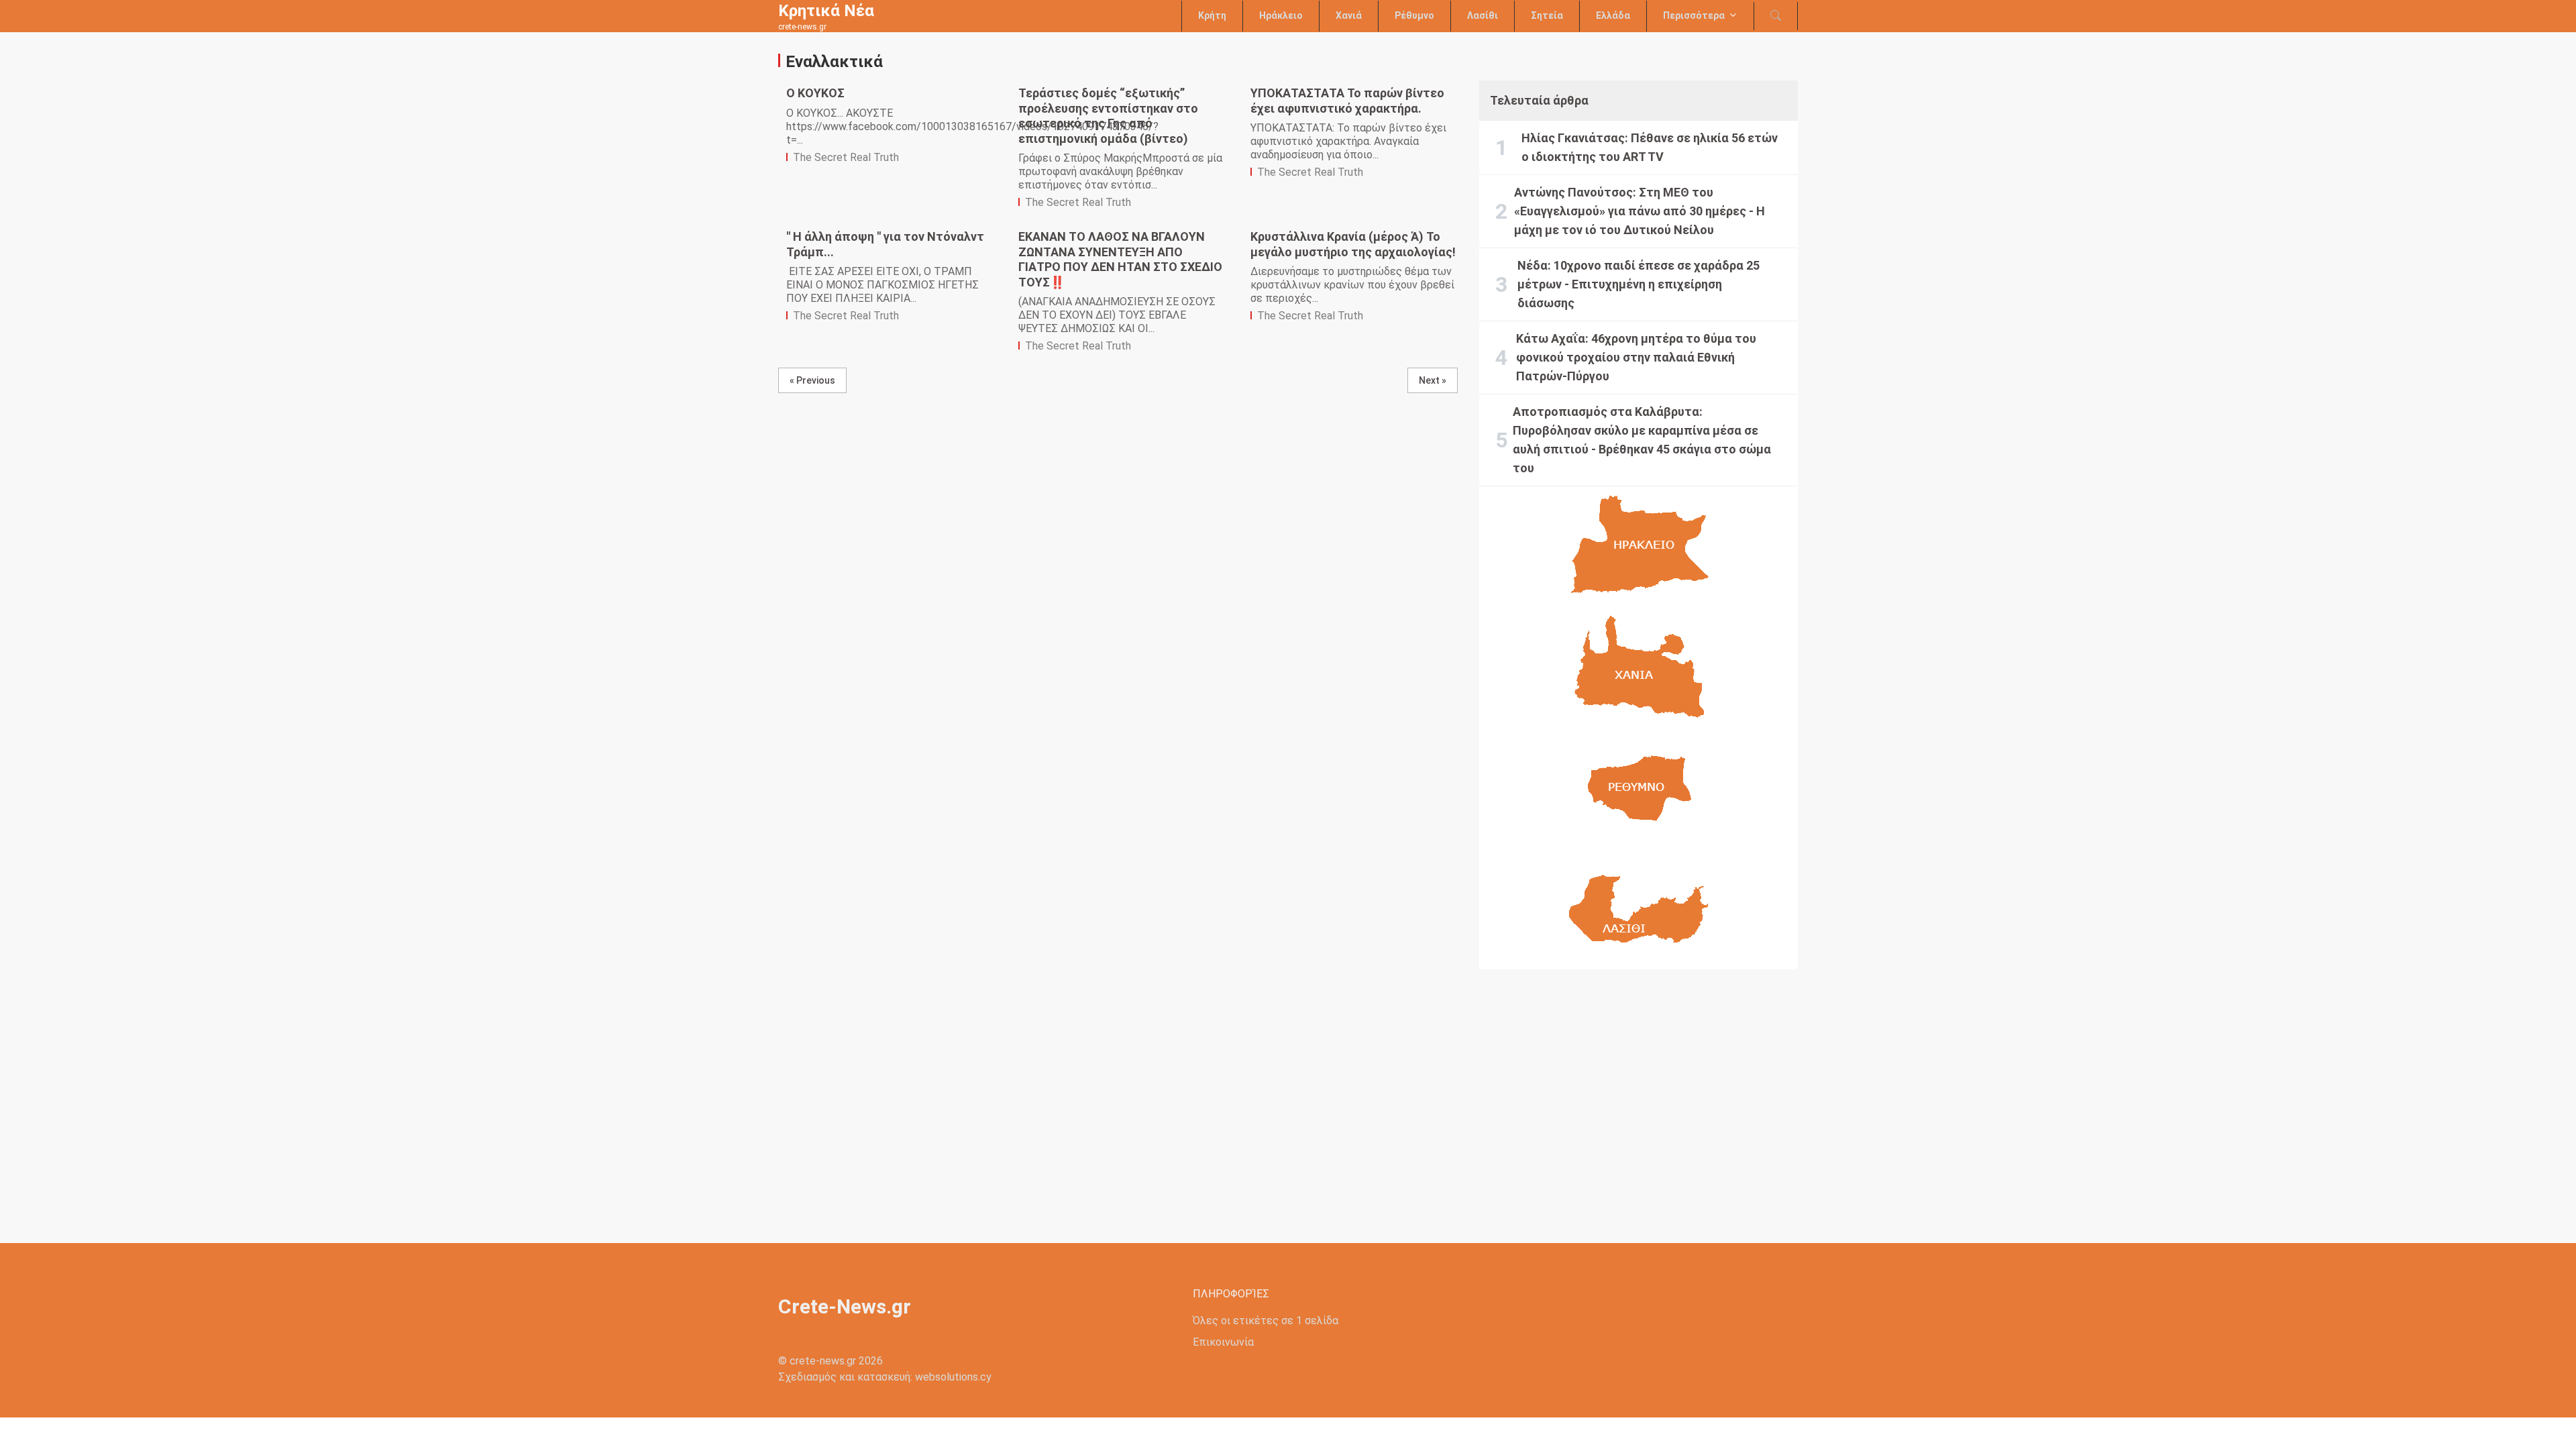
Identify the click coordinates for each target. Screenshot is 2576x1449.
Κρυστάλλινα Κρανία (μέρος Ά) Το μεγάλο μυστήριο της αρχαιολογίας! (1353, 244)
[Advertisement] (1639, 1095)
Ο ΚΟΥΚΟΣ (815, 93)
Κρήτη (1212, 15)
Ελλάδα (1613, 15)
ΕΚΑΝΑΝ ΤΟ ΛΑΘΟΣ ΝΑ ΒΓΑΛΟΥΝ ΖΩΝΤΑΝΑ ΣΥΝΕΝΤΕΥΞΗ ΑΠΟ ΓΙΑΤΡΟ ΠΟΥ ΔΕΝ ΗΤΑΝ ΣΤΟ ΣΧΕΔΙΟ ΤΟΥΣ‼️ (1120, 259)
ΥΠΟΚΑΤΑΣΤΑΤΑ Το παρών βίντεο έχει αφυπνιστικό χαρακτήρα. (1347, 101)
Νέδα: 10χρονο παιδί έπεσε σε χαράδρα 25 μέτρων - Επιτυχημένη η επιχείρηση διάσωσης (1639, 284)
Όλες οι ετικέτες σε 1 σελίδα (1266, 1321)
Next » (1433, 380)
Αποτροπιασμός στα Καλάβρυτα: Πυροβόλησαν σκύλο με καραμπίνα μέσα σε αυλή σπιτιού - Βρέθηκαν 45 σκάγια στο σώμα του (1642, 440)
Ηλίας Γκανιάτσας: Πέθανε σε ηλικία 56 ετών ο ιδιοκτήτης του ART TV (1650, 147)
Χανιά (1349, 15)
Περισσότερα (1694, 15)
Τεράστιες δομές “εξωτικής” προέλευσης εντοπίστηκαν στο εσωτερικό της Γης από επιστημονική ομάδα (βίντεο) (1108, 116)
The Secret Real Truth (846, 157)
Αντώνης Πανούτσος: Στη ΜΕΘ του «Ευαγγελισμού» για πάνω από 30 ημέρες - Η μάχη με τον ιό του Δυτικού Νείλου (1640, 211)
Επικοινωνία (1223, 1342)
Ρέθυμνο (1414, 15)
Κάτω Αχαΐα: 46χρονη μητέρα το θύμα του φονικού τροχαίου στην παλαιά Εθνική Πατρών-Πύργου (1636, 357)
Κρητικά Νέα (826, 11)
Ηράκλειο (1281, 15)
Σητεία (1547, 15)
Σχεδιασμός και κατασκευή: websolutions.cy (885, 1377)
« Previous (812, 380)
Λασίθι (1483, 15)
